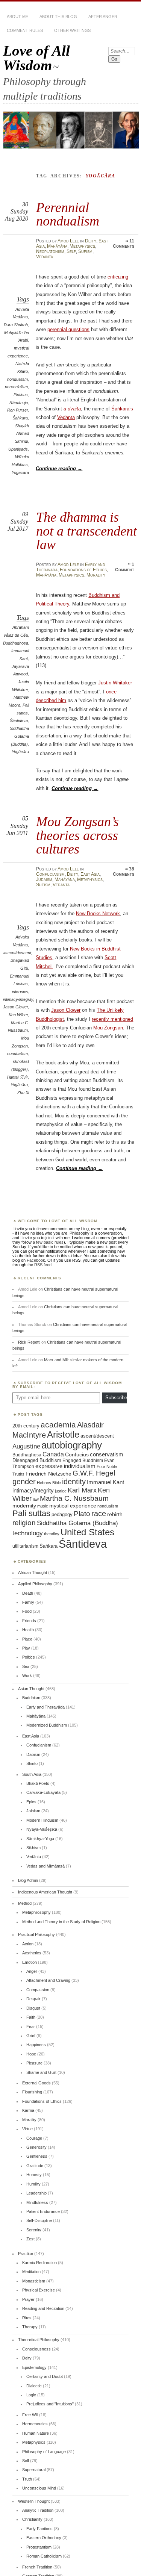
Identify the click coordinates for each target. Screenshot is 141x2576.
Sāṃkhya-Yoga (40, 1839)
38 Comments (124, 872)
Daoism (33, 1754)
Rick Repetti (29, 1342)
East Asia (90, 874)
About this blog (58, 17)
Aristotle (63, 1434)
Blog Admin (28, 1880)
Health (28, 1630)
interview (20, 991)
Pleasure (34, 2063)
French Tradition (37, 2567)
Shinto (32, 1763)
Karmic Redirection (39, 2263)
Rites (27, 2318)
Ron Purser (17, 410)
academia (58, 1425)
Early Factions (39, 2529)
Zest (30, 2239)
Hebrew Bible (49, 1483)
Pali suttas (31, 1513)
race (99, 1514)
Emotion (30, 1962)
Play (26, 1648)
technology (28, 1533)
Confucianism (50, 874)
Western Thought (34, 2501)
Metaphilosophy (36, 1912)
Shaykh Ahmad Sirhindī (22, 434)
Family (28, 1602)
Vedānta (45, 257)
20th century (26, 1426)
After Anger (103, 17)
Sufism (85, 251)
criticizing (118, 277)
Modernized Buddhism (47, 1725)
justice (61, 1491)
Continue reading (59, 468)
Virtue (27, 2129)
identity (74, 1482)
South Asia (32, 1774)
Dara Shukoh (16, 325)
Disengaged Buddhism (37, 1461)
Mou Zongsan (108, 1028)
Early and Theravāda (45, 1707)
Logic (31, 2395)
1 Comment (125, 567)
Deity (91, 241)
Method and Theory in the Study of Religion (61, 1922)
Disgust (33, 2008)
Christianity (32, 2519)
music (43, 1506)
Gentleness (37, 2156)
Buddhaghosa (16, 643)
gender (24, 1482)
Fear (31, 2027)
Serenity (34, 2230)
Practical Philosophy (36, 1934)
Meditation (31, 2272)
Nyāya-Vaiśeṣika (42, 1829)
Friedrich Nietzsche (49, 1474)
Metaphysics (82, 246)
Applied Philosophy (35, 1584)
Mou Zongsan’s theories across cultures (77, 835)
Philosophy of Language (44, 2452)
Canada (53, 1454)
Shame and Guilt (41, 2072)
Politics (29, 1657)
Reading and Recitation (43, 2308)
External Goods (36, 2083)
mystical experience (73, 1506)
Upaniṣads (18, 449)
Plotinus (21, 395)
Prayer (28, 2299)
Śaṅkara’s (122, 409)
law (36, 1499)
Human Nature (36, 2433)
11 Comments (124, 244)
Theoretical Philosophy (39, 2340)
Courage (34, 2138)
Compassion (38, 1990)
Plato (82, 1514)
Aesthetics (32, 1953)
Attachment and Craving (48, 1980)
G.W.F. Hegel (94, 1473)
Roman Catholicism (44, 2556)
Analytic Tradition (38, 2510)
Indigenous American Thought (45, 1892)
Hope (31, 2054)
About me (17, 17)
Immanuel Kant (105, 1482)
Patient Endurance (43, 2211)
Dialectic (34, 2386)
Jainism (33, 1811)
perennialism (16, 387)
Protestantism (39, 2547)
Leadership (36, 2193)
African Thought (33, 1573)
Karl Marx (82, 1490)
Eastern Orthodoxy (44, 2538)
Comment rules (25, 30)
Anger (32, 1971)
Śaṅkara (20, 418)
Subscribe (116, 1398)
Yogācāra (20, 472)
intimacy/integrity (18, 999)
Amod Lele (68, 241)
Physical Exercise (39, 2290)
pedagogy (62, 1514)
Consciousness (36, 2349)
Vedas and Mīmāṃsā (45, 1866)
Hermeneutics (35, 2424)
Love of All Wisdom (36, 58)
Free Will (30, 2415)
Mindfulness (37, 2202)
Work (27, 1675)
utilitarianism (25, 1546)
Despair (33, 1999)
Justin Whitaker (115, 683)
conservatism (107, 1454)
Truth (27, 2479)
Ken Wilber (18, 1015)
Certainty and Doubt (45, 2376)
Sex (26, 1666)
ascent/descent (17, 953)
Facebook (36, 1260)
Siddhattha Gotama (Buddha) (19, 736)
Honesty (34, 2175)
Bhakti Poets (38, 1783)
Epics (31, 1802)
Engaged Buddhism (83, 1461)
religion (24, 1523)
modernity (24, 1506)
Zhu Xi (23, 1093)
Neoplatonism (50, 251)
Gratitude (35, 2166)
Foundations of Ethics (83, 570)
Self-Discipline (39, 2220)
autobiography (72, 1445)
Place (27, 1639)
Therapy (30, 2327)
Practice (26, 2254)
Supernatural (34, 2470)
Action (28, 1944)
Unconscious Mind (39, 2488)
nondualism (17, 379)
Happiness (36, 2045)
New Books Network (98, 913)
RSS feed (43, 1265)
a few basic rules (48, 1242)
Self (71, 251)
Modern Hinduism (42, 1820)
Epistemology (34, 2367)
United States (87, 1532)
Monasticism (34, 2281)
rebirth (115, 1514)
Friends (29, 1621)
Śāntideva (19, 720)
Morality (96, 575)
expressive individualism (65, 1466)
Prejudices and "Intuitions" (50, 2404)
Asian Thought (31, 1689)
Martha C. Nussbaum (74, 1498)
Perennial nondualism (68, 214)
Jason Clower (15, 1007)
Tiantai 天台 (17, 1077)
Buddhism (31, 1698)
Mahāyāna (57, 246)
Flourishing (32, 2092)
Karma (28, 2110)
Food (27, 1611)
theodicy (52, 1534)
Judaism (44, 879)
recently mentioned (112, 1019)
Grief (31, 2036)
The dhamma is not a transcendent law (86, 531)
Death (28, 1593)
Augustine (26, 1446)
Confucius (77, 1454)
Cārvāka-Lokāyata (43, 1792)
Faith (31, 2017)
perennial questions (68, 329)
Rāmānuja (19, 403)
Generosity (36, 2147)
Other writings (72, 30)
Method (25, 1903)
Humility (33, 2184)
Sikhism (33, 1848)
